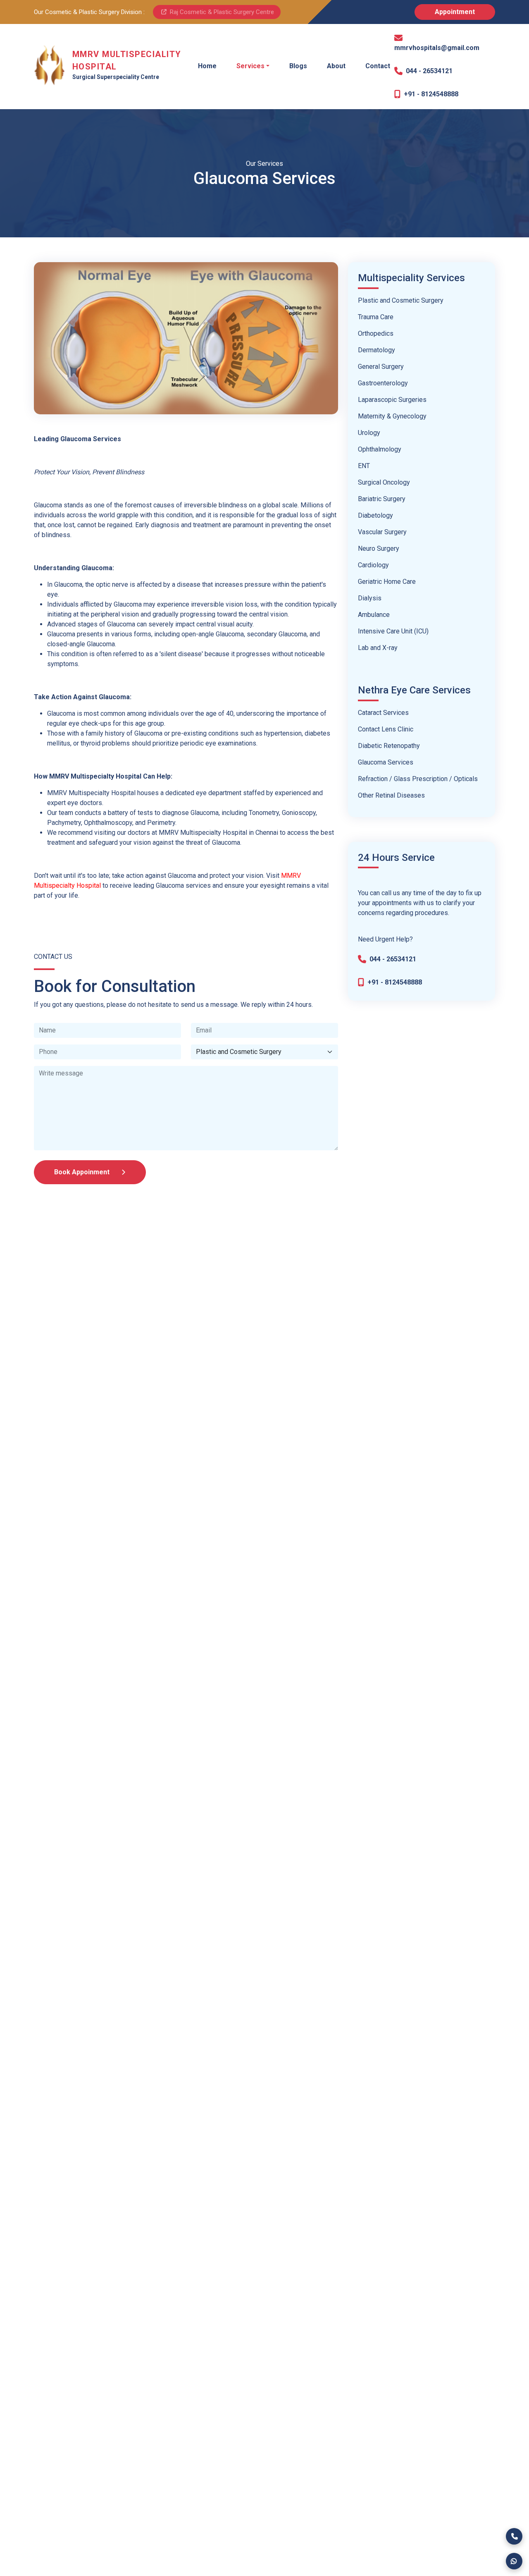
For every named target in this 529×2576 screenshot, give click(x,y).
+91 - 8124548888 (431, 94)
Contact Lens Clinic (386, 729)
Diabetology (375, 515)
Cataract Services (383, 713)
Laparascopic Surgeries (392, 400)
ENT (364, 466)
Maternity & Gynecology (392, 416)
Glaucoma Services (386, 762)
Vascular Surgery (382, 532)
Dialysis (370, 598)
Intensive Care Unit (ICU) (393, 631)
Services (250, 66)
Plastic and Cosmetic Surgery (401, 300)
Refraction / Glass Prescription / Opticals (418, 779)
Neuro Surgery (379, 548)
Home (207, 66)
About (336, 66)
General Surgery (381, 367)
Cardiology (373, 565)
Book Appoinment (83, 1172)
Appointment (455, 12)
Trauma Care (376, 317)
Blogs (298, 66)
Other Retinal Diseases (391, 795)
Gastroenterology (383, 383)
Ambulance (374, 615)
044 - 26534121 (429, 71)
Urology (369, 433)
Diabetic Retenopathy (389, 746)
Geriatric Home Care (387, 582)
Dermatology (376, 350)
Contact (378, 66)
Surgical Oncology (384, 482)
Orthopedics (376, 333)
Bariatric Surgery (382, 499)
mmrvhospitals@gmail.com (437, 48)
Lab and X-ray (378, 648)
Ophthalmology (380, 449)
